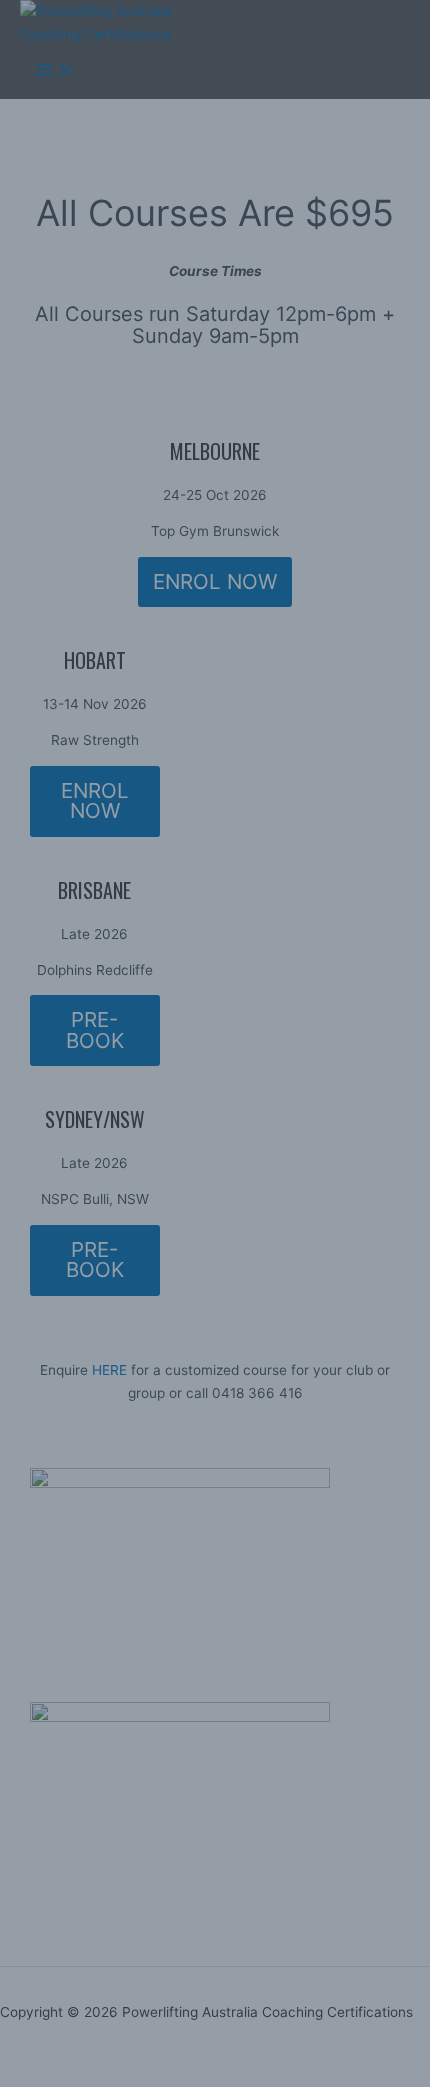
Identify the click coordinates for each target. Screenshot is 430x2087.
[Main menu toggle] (55, 72)
